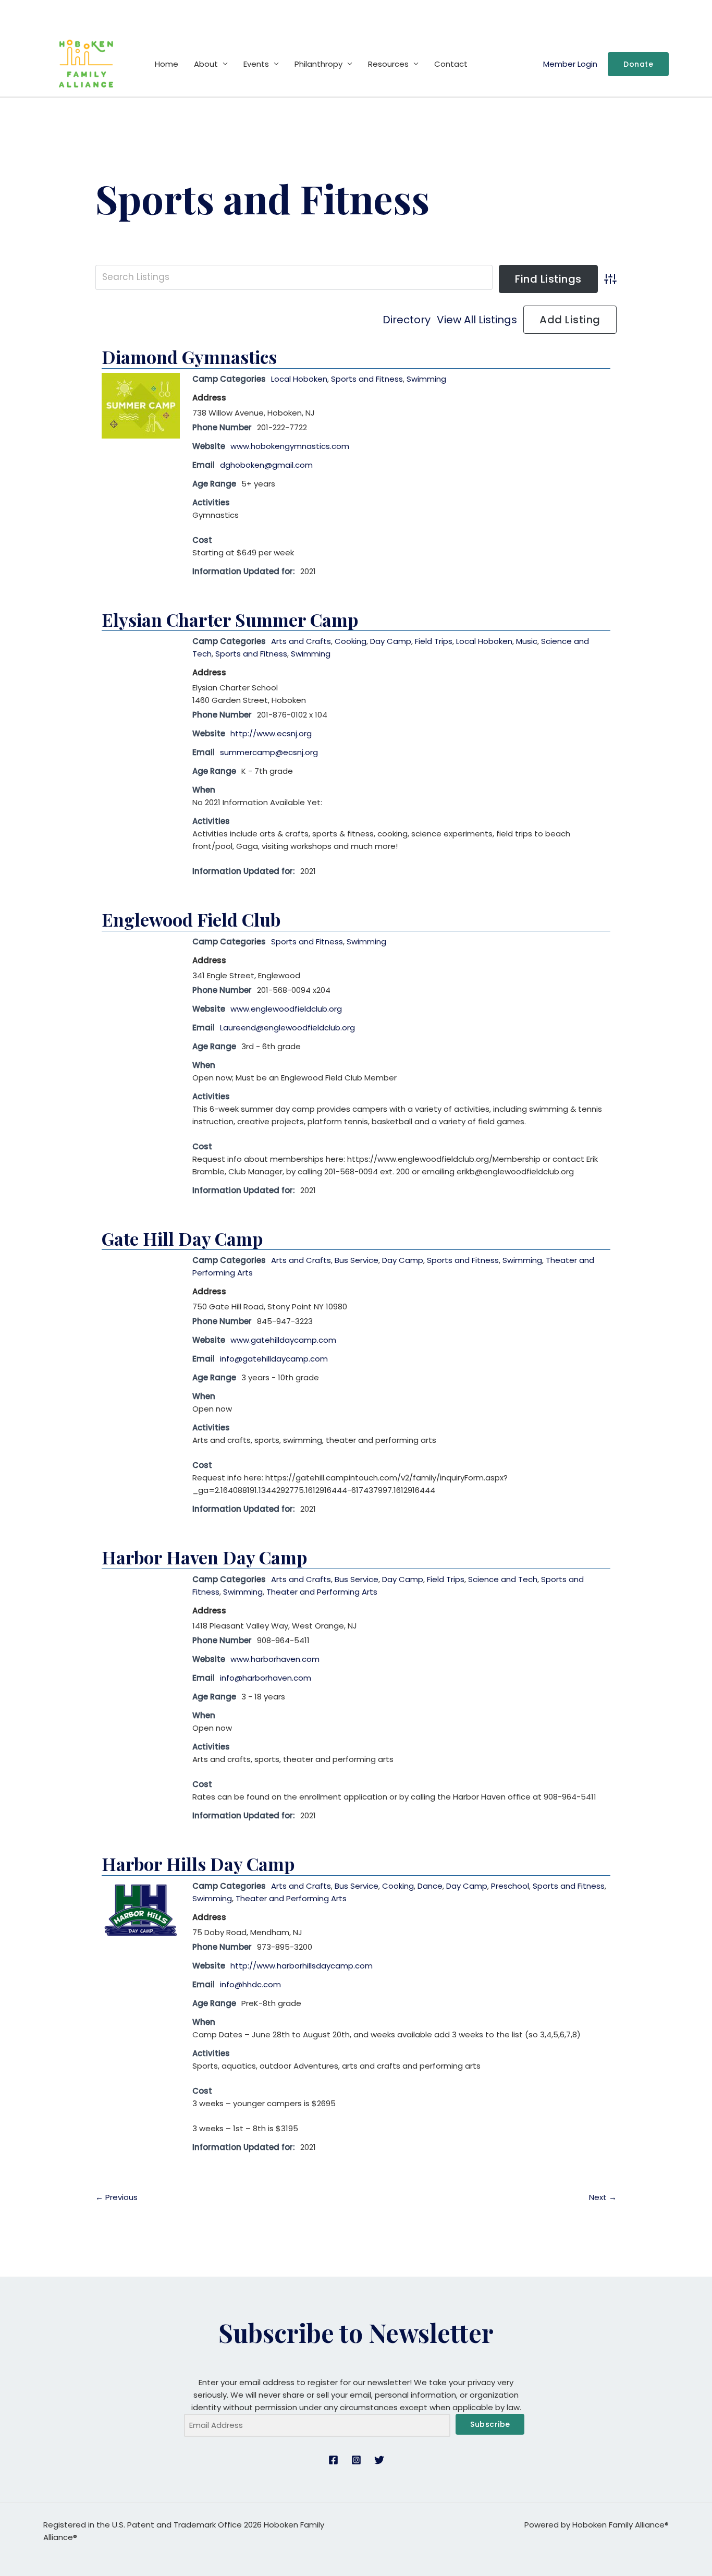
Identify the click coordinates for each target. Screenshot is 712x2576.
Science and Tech (503, 1579)
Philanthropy (318, 64)
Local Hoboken (299, 379)
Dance (430, 1886)
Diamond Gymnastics (189, 357)
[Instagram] (356, 2460)
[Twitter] (379, 2460)
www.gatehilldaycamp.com (283, 1340)
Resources (388, 64)
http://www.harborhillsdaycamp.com (302, 1966)
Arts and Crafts (301, 641)
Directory (407, 320)
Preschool (510, 1886)
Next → (603, 2197)
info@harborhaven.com (266, 1678)
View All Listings (477, 320)
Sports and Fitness (367, 379)
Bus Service (357, 1260)
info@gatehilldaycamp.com (274, 1359)
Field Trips (434, 641)
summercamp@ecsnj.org (269, 752)
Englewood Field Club (191, 919)
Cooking (351, 641)
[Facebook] (333, 2460)
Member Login (570, 64)
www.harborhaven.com (275, 1659)
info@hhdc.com (250, 1984)
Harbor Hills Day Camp (198, 1864)
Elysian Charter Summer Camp (230, 619)
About (206, 64)
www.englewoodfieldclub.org (286, 1009)
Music (527, 641)
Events (256, 64)
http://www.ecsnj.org (271, 733)
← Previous (116, 2197)
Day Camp (391, 641)
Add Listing (570, 320)
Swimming (426, 379)
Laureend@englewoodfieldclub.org (287, 1028)
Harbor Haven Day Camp (204, 1557)
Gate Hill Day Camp (182, 1238)
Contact (451, 64)
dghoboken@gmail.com (266, 465)
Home (167, 64)
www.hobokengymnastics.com (290, 446)
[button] (638, 64)
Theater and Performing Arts (322, 1592)
